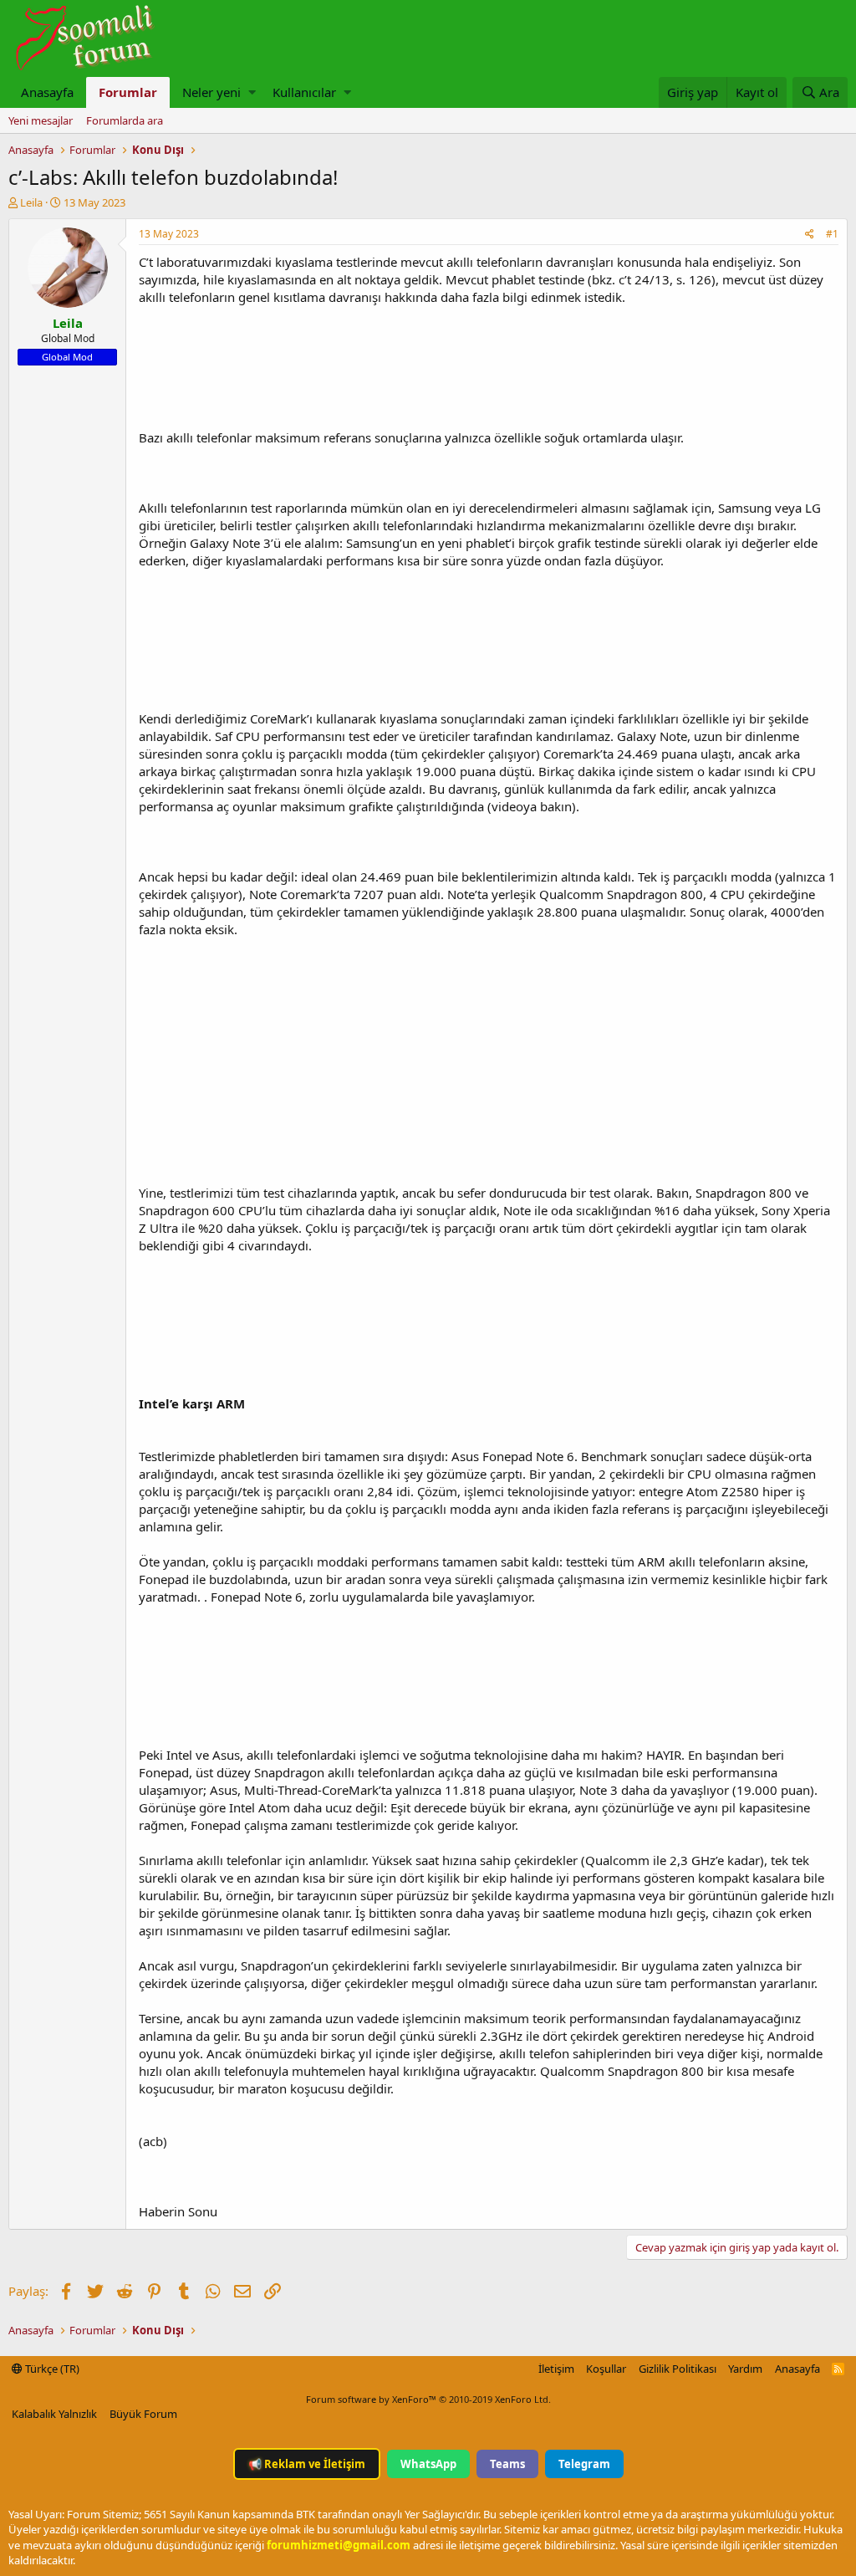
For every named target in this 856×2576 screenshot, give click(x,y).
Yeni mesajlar (41, 120)
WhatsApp (428, 2464)
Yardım (745, 2369)
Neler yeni (211, 92)
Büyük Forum (143, 2414)
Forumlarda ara (125, 120)
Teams (507, 2464)
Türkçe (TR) (51, 2369)
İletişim (556, 2369)
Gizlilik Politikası (678, 2369)
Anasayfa (47, 92)
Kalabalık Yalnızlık (54, 2414)
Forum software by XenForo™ (428, 2399)
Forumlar (128, 92)
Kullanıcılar (304, 92)
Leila (31, 202)
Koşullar (606, 2369)
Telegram (584, 2464)
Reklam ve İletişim (307, 2464)
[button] (252, 92)
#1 (832, 234)
